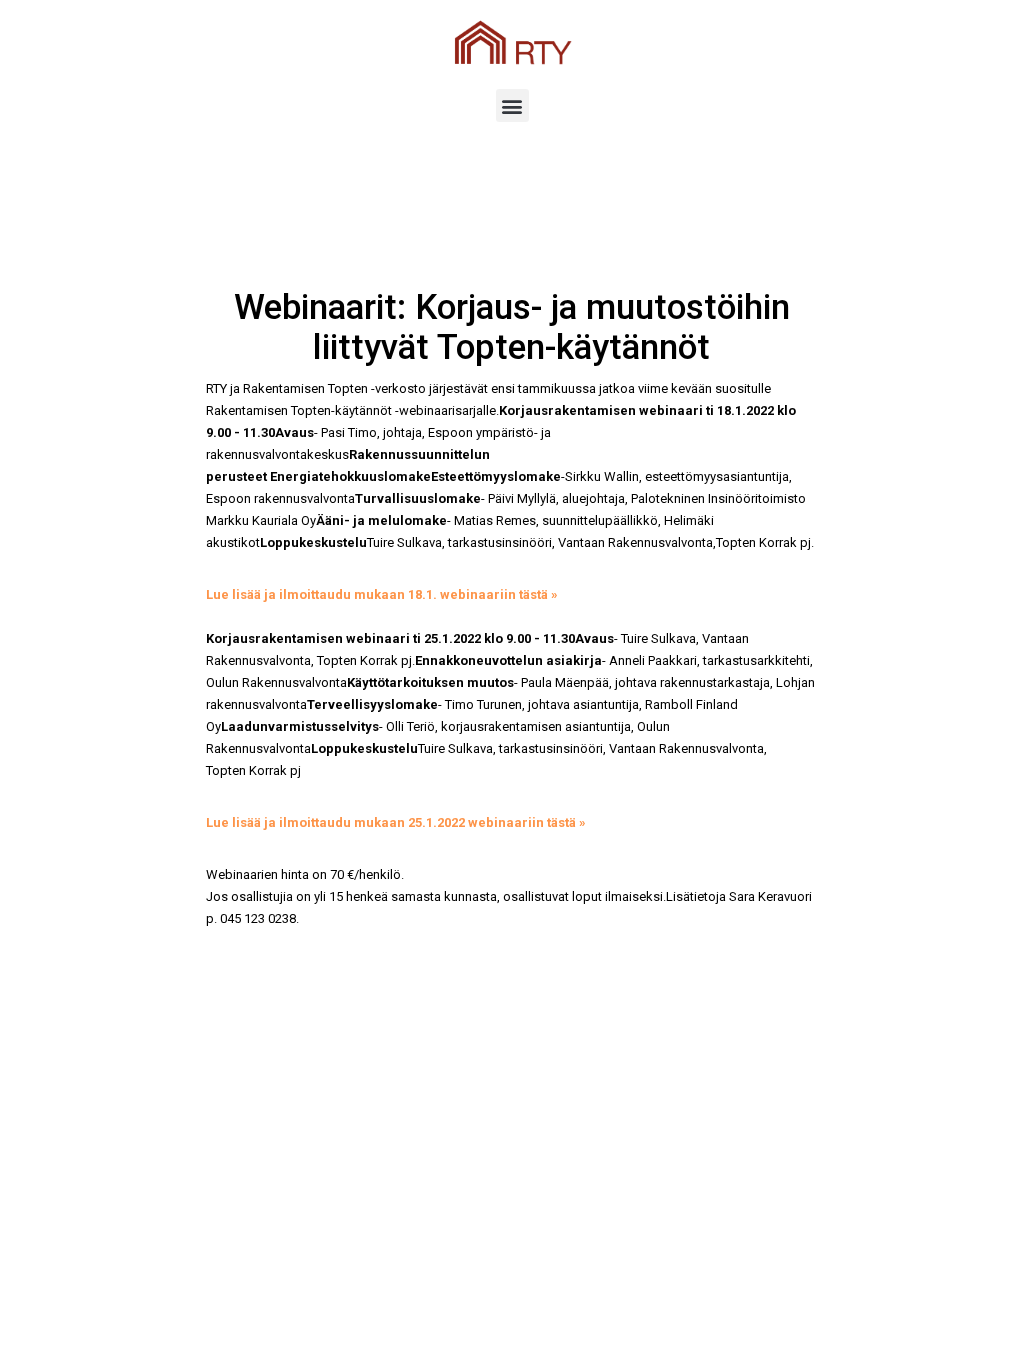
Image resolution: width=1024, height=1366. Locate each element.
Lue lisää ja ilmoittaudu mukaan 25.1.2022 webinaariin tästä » (396, 822)
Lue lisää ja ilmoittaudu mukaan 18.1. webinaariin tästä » (382, 594)
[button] (512, 105)
